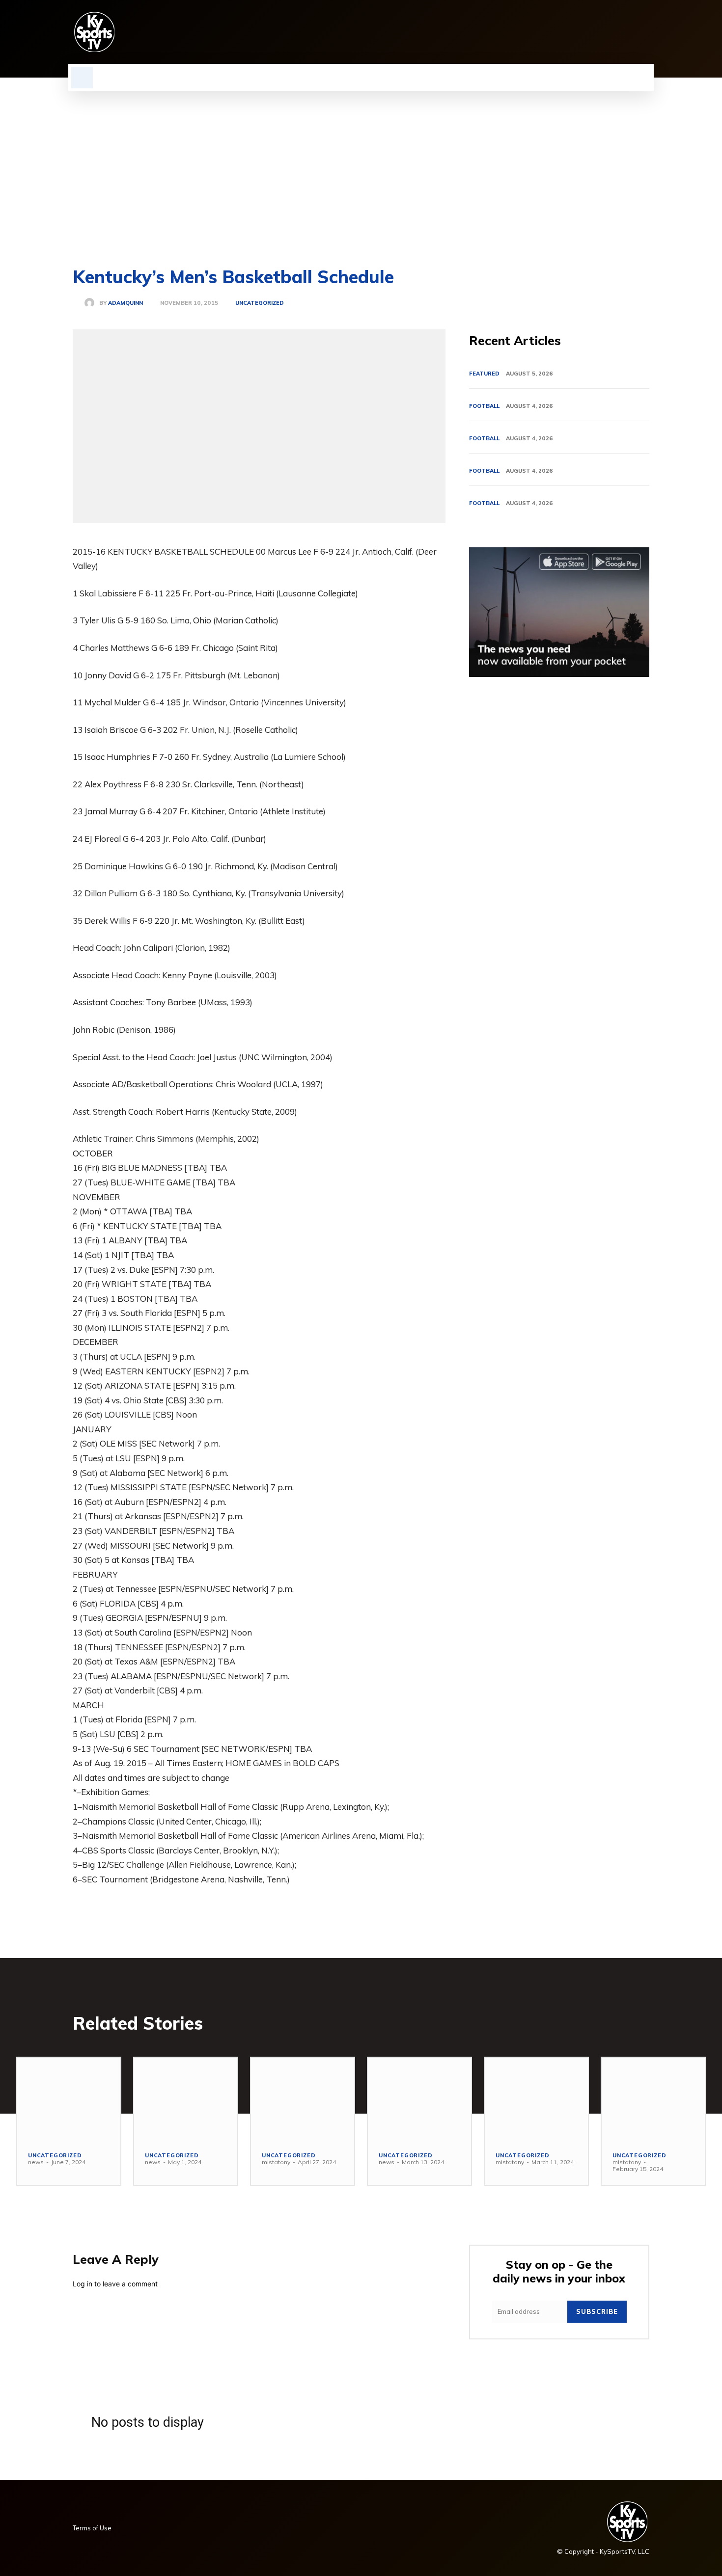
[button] (82, 78)
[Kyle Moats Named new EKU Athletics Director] (69, 2099)
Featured (484, 374)
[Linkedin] (577, 32)
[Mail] (593, 32)
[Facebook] (543, 32)
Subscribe (597, 2311)
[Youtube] (643, 32)
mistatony (276, 2162)
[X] (627, 32)
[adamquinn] (92, 303)
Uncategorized (260, 303)
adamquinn (125, 303)
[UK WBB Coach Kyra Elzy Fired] (536, 2099)
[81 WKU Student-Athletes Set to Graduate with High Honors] (186, 2099)
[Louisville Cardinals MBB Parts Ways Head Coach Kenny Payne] (419, 2099)
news (36, 2162)
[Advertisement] (361, 165)
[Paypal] (610, 32)
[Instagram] (560, 32)
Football (484, 406)
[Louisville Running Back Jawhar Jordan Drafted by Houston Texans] (303, 2099)
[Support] (653, 2099)
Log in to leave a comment (115, 2284)
